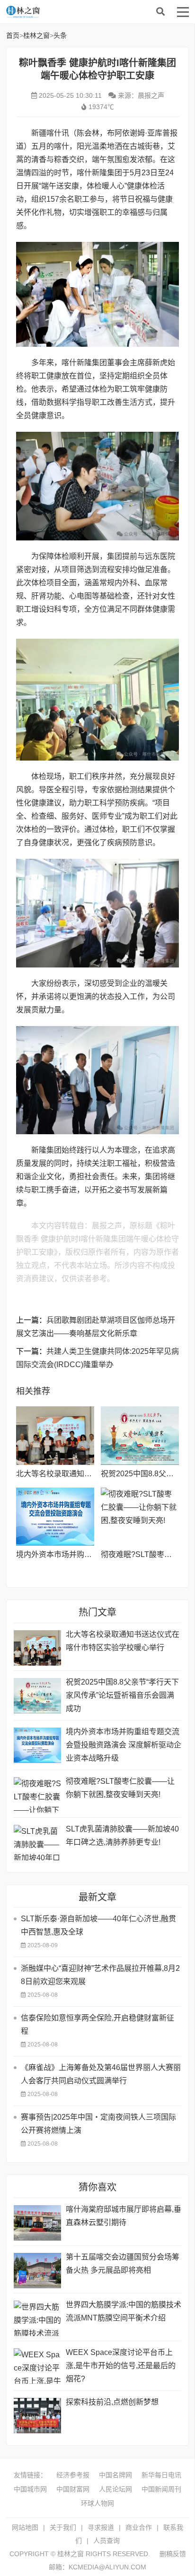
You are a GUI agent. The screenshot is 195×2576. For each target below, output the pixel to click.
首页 (13, 35)
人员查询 (106, 2541)
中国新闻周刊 (161, 2489)
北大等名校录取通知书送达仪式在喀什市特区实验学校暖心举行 (123, 1641)
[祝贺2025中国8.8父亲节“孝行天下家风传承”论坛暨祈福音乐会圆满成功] (140, 1436)
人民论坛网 (115, 2489)
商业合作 (139, 2527)
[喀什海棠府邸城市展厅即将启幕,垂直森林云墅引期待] (37, 2223)
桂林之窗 (77, 12)
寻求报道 (101, 2527)
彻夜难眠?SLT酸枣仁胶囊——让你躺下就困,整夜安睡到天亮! (120, 1788)
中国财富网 (73, 2489)
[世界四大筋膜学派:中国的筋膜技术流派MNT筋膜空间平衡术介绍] (37, 2318)
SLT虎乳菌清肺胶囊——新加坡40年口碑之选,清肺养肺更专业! (122, 1836)
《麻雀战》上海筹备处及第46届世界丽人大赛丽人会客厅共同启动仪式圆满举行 (101, 2074)
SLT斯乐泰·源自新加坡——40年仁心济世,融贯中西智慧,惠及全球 (98, 1925)
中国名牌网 (115, 2475)
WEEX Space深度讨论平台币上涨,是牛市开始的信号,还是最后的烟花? (121, 2366)
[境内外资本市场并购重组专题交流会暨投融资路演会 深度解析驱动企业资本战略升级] (55, 1517)
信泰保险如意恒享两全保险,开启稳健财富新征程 (97, 2024)
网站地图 (25, 2527)
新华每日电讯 (161, 2475)
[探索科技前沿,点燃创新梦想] (37, 2416)
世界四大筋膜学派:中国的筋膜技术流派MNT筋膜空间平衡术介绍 (124, 2311)
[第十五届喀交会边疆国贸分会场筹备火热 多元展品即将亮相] (37, 2271)
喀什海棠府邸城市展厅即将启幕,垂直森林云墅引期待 (124, 2216)
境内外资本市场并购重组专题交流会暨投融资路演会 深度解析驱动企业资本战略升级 (124, 1745)
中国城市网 (30, 2489)
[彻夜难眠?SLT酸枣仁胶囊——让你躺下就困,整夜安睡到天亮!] (140, 1517)
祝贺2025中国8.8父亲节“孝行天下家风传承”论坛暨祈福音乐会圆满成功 (122, 1695)
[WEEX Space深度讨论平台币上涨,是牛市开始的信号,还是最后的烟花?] (37, 2366)
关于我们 (63, 2527)
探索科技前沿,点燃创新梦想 (112, 2402)
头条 (60, 35)
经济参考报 (73, 2475)
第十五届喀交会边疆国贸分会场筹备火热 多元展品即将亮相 (123, 2264)
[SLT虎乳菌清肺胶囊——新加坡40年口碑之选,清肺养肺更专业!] (37, 1843)
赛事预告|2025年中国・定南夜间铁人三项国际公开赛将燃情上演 (98, 2124)
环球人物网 (97, 2503)
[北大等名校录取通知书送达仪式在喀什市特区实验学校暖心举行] (55, 1436)
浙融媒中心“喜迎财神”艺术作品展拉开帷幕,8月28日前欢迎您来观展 (100, 1975)
